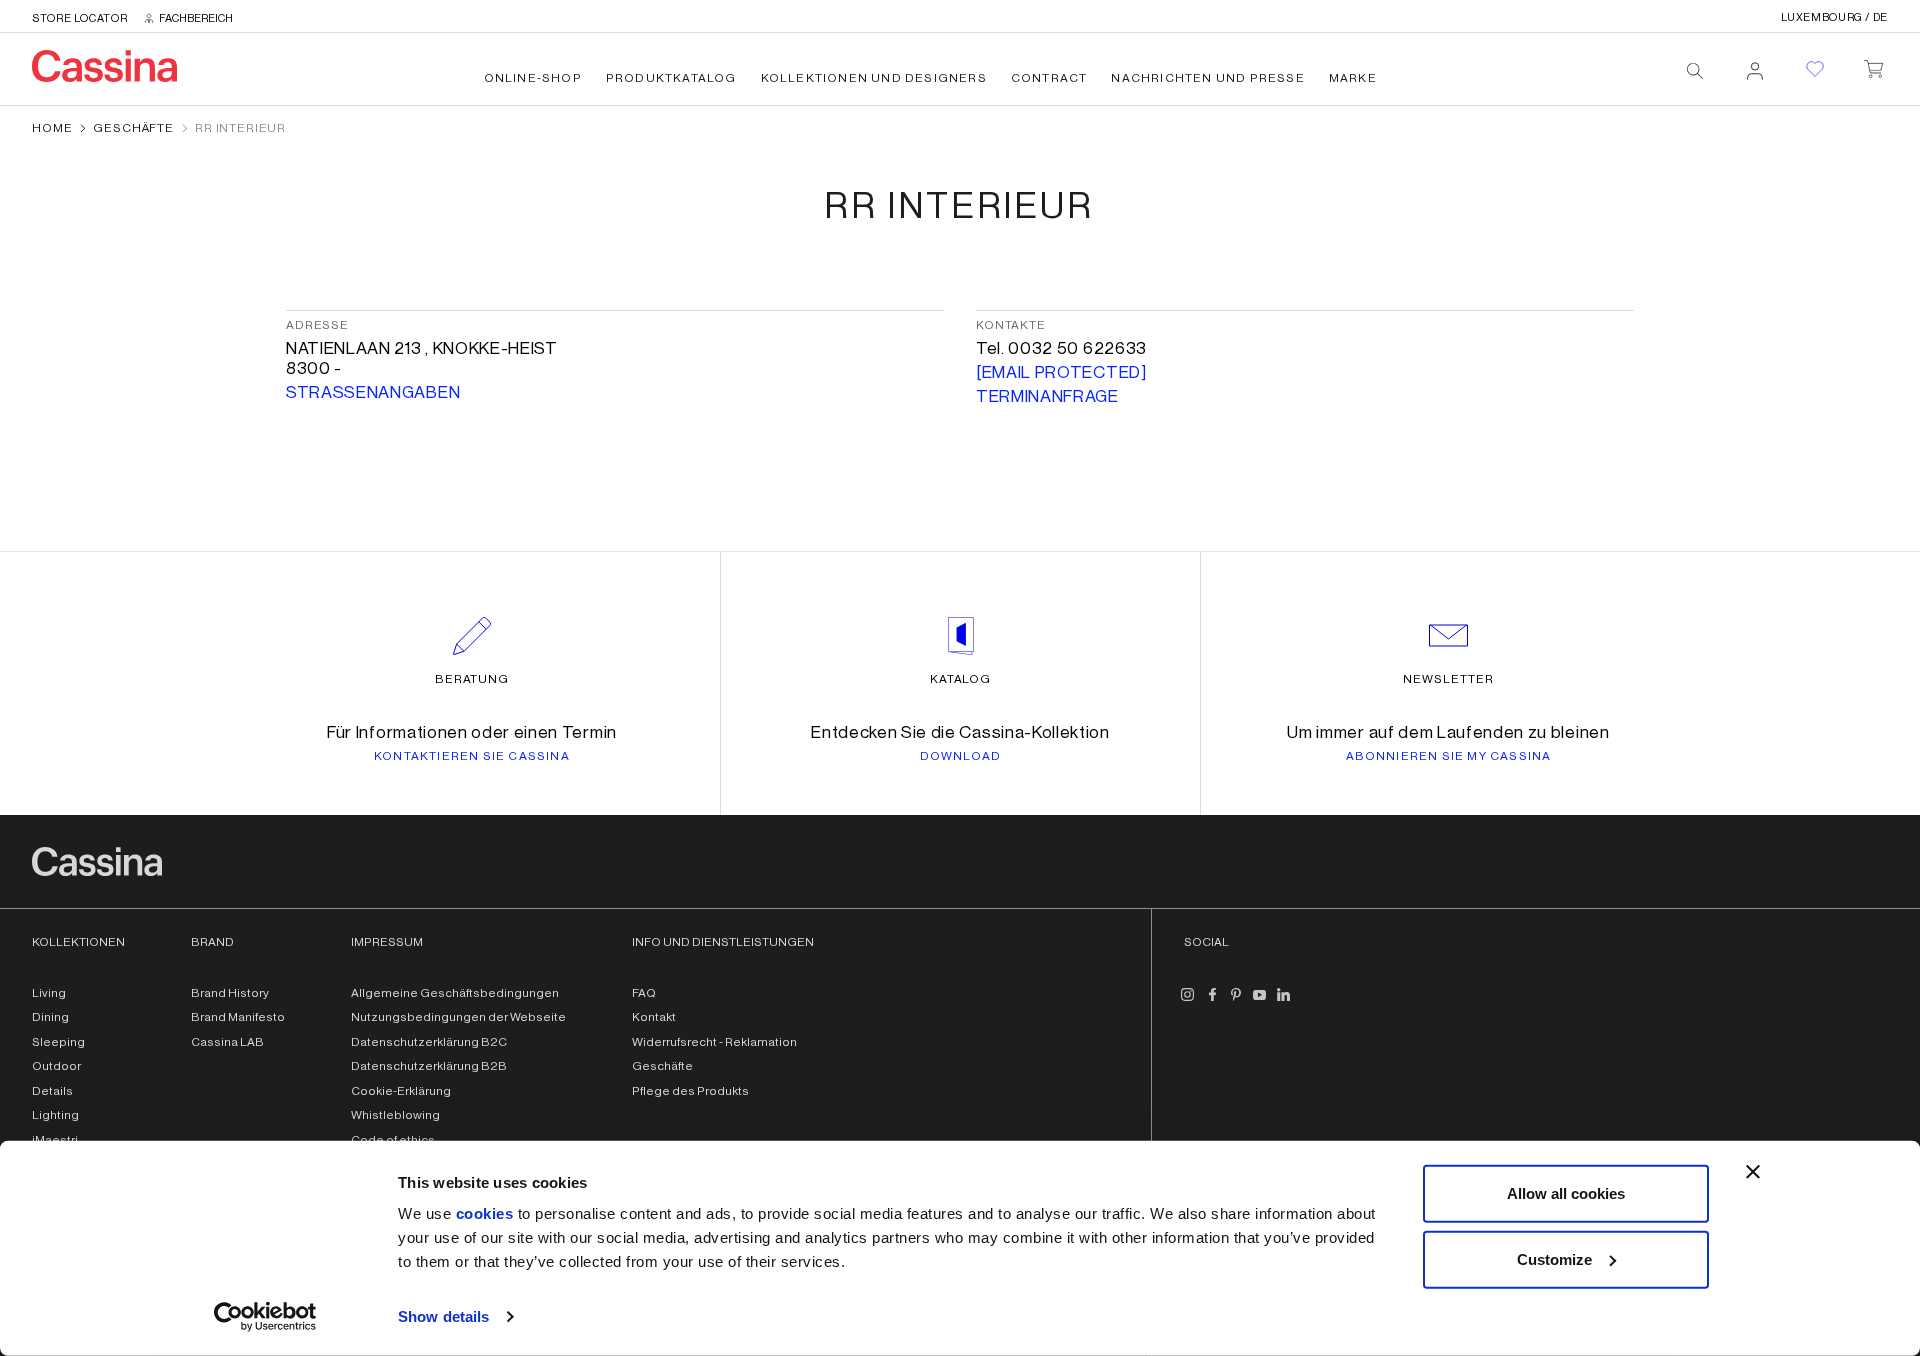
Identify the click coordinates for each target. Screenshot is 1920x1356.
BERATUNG (472, 679)
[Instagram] (1188, 1003)
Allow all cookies (1566, 1193)
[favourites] (1815, 69)
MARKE (1353, 78)
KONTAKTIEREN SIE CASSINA (472, 756)
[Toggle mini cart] (1873, 65)
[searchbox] (1695, 71)
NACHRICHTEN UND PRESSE (1207, 78)
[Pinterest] (1236, 1003)
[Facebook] (1212, 1003)
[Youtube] (1260, 1003)
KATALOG (961, 679)
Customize (1554, 1258)
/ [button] (1834, 17)
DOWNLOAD (961, 756)
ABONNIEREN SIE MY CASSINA (1449, 756)
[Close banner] (1753, 1172)
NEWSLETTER (1448, 679)
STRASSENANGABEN (373, 392)
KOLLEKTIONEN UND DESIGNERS (874, 78)
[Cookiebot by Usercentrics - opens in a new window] (265, 1317)
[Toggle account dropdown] (1755, 65)
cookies (485, 1213)
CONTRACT (1049, 78)
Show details (443, 1316)
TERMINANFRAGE (1047, 396)
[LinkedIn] (1284, 1003)
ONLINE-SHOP (533, 78)
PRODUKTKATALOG (671, 78)
